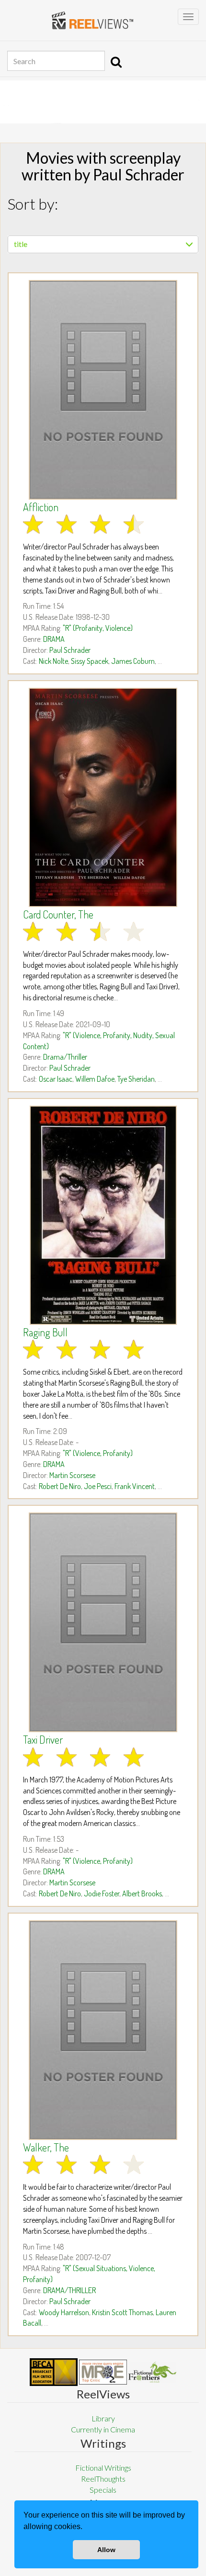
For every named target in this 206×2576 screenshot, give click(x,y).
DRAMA (54, 639)
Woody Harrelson (64, 2312)
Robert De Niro (60, 1486)
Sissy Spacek (90, 661)
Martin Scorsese (72, 1475)
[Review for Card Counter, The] (103, 797)
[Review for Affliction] (103, 390)
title (21, 244)
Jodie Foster (102, 1893)
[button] (86, 2528)
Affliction (41, 507)
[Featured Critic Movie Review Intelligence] (54, 2372)
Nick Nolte (53, 661)
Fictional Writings (103, 2468)
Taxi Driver (43, 1739)
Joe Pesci (98, 1486)
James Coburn (133, 661)
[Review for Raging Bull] (103, 1215)
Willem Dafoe (95, 1079)
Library (103, 2418)
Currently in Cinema (103, 2429)
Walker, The (46, 2147)
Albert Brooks (142, 1893)
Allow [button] (106, 2550)
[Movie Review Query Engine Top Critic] (103, 2372)
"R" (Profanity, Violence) (98, 628)
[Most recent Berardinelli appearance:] (152, 2372)
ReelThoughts (103, 2479)
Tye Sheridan (136, 1079)
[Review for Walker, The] (103, 2030)
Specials (103, 2490)
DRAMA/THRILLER (69, 2290)
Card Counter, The (58, 914)
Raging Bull (45, 1332)
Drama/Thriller (65, 1057)
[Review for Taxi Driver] (103, 1622)
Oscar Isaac (56, 1079)
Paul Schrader (70, 650)
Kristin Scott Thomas (122, 2312)
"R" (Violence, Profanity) (98, 1453)
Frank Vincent (135, 1486)
